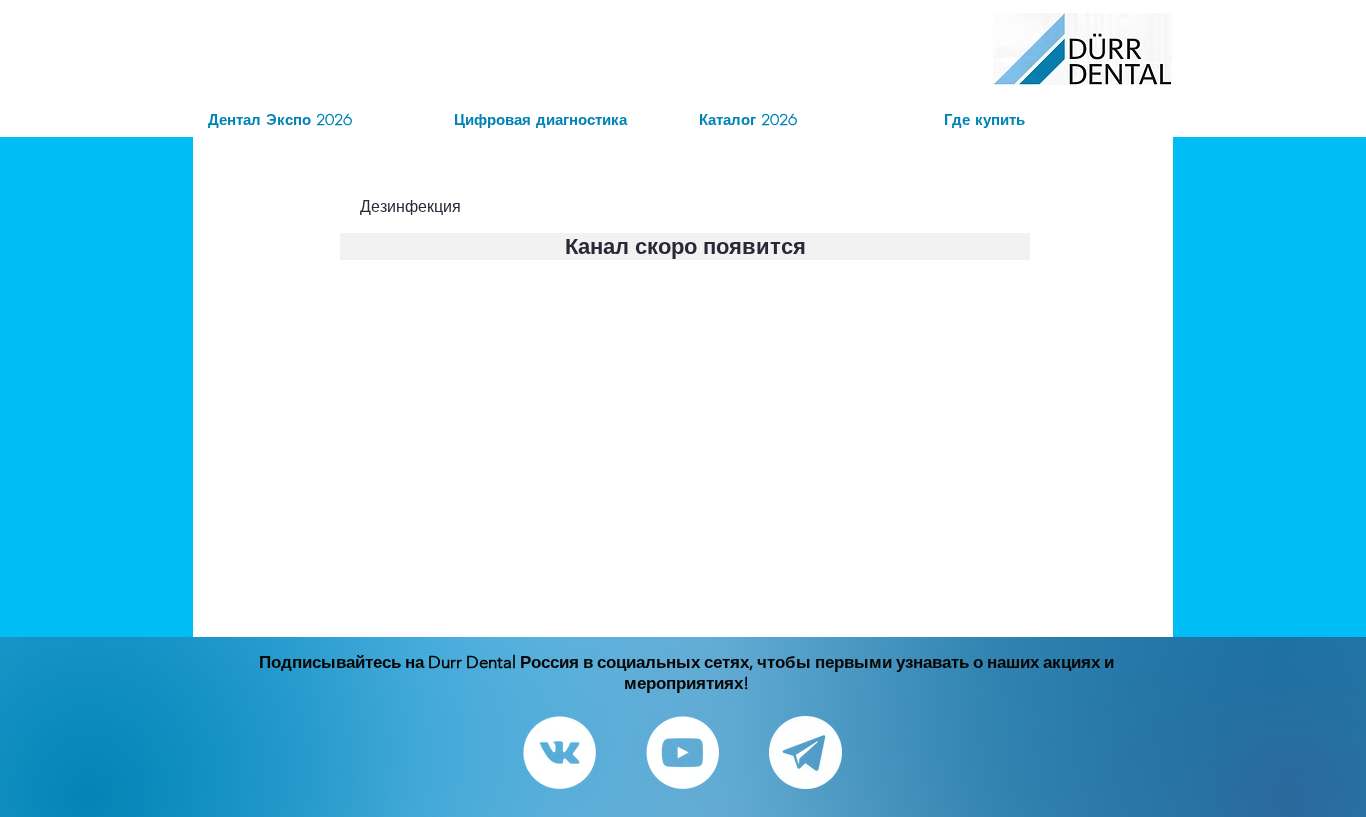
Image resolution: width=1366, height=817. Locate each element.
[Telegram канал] (805, 752)
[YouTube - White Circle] (682, 752)
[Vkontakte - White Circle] (559, 752)
